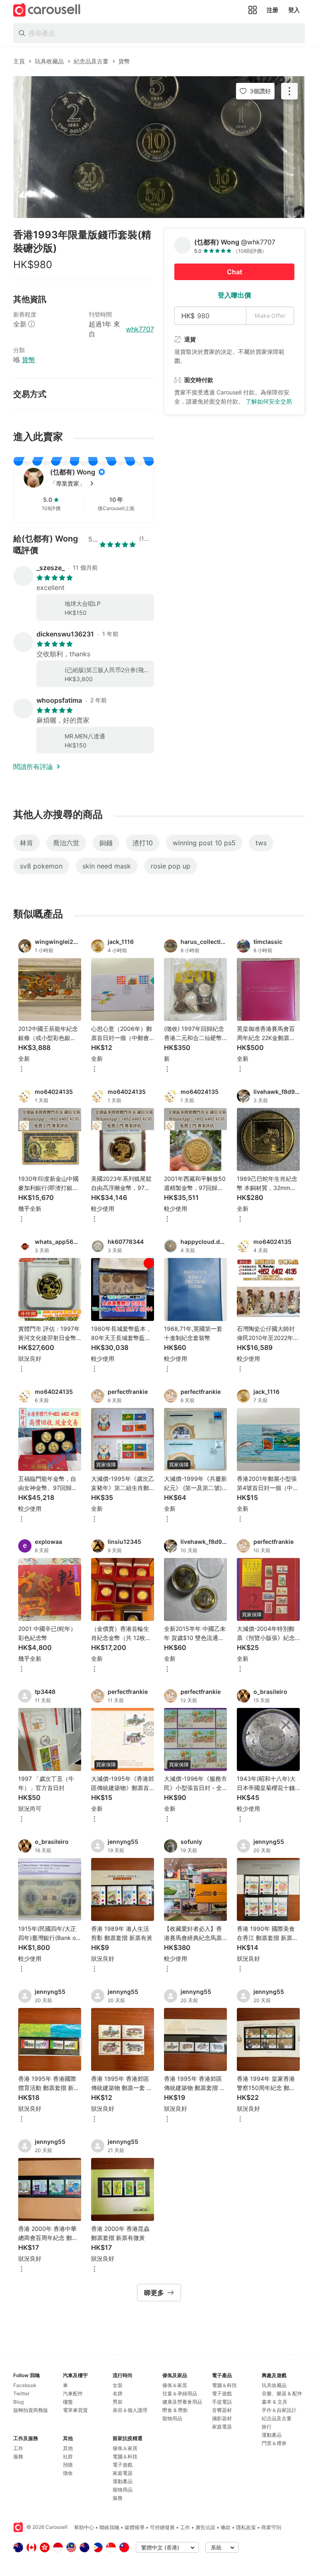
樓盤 (68, 2402)
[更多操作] (289, 91)
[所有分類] (253, 10)
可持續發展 (162, 2527)
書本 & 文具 (275, 2402)
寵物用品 (123, 2490)
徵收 (68, 2473)
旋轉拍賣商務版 (31, 2410)
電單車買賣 (75, 2410)
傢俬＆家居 (125, 2448)
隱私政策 (246, 2527)
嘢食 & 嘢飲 (175, 2410)
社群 (68, 2456)
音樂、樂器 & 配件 (282, 2393)
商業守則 (271, 2527)
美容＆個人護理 (130, 2410)
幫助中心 (84, 2527)
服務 (18, 2456)
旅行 (267, 2427)
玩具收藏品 (274, 2385)
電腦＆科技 (125, 2456)
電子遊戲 (123, 2465)
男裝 (118, 2402)
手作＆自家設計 (279, 2410)
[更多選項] (22, 1070)
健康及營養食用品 (182, 2402)
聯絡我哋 (109, 2527)
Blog (18, 2402)
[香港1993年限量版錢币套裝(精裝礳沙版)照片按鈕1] (159, 147)
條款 (226, 2527)
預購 (68, 2465)
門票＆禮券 (274, 2443)
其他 (68, 2448)
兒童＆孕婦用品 (180, 2393)
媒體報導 (135, 2527)
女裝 (118, 2385)
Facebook (25, 2385)
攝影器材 (222, 2418)
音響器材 (222, 2410)
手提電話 (222, 2402)
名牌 (118, 2393)
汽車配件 (73, 2393)
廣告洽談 (205, 2527)
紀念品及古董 (277, 2418)
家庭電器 (123, 2473)
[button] (97, 484)
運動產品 (123, 2481)
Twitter (21, 2393)
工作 (18, 2448)
